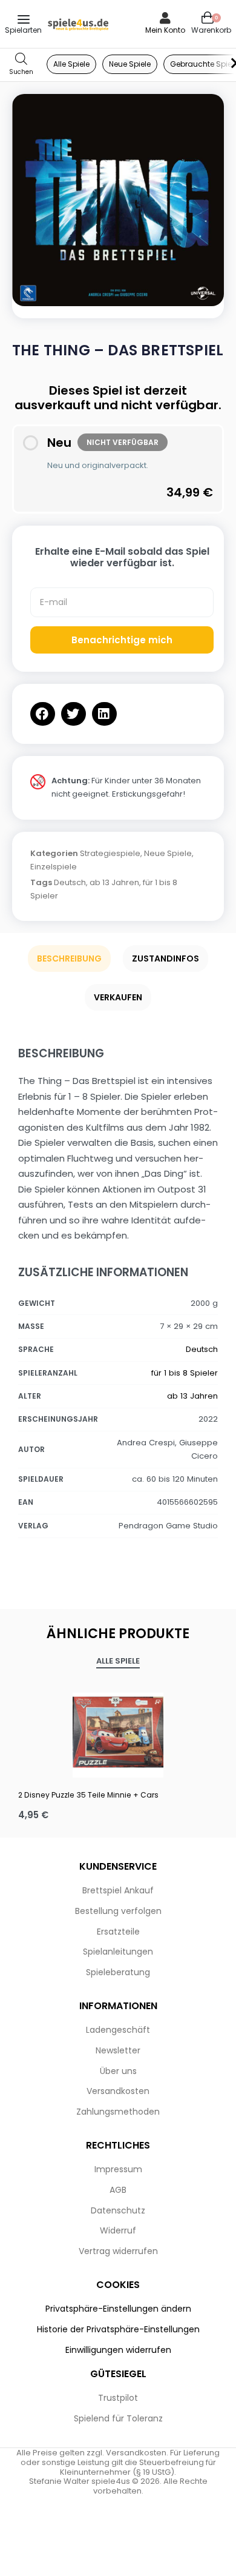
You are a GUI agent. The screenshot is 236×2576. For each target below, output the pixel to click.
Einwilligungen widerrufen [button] (118, 2350)
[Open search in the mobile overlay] (21, 65)
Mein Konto (165, 30)
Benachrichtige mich (122, 640)
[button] (43, 714)
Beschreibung (69, 958)
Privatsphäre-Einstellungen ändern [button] (118, 2309)
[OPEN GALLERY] (118, 200)
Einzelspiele (54, 867)
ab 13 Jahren (114, 882)
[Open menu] (24, 19)
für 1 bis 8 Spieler (185, 1373)
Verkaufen (118, 997)
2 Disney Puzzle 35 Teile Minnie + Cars (88, 1795)
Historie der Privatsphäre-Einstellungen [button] (118, 2329)
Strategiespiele (110, 853)
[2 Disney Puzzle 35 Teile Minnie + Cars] (118, 1732)
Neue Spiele (168, 853)
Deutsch (70, 882)
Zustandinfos (166, 958)
